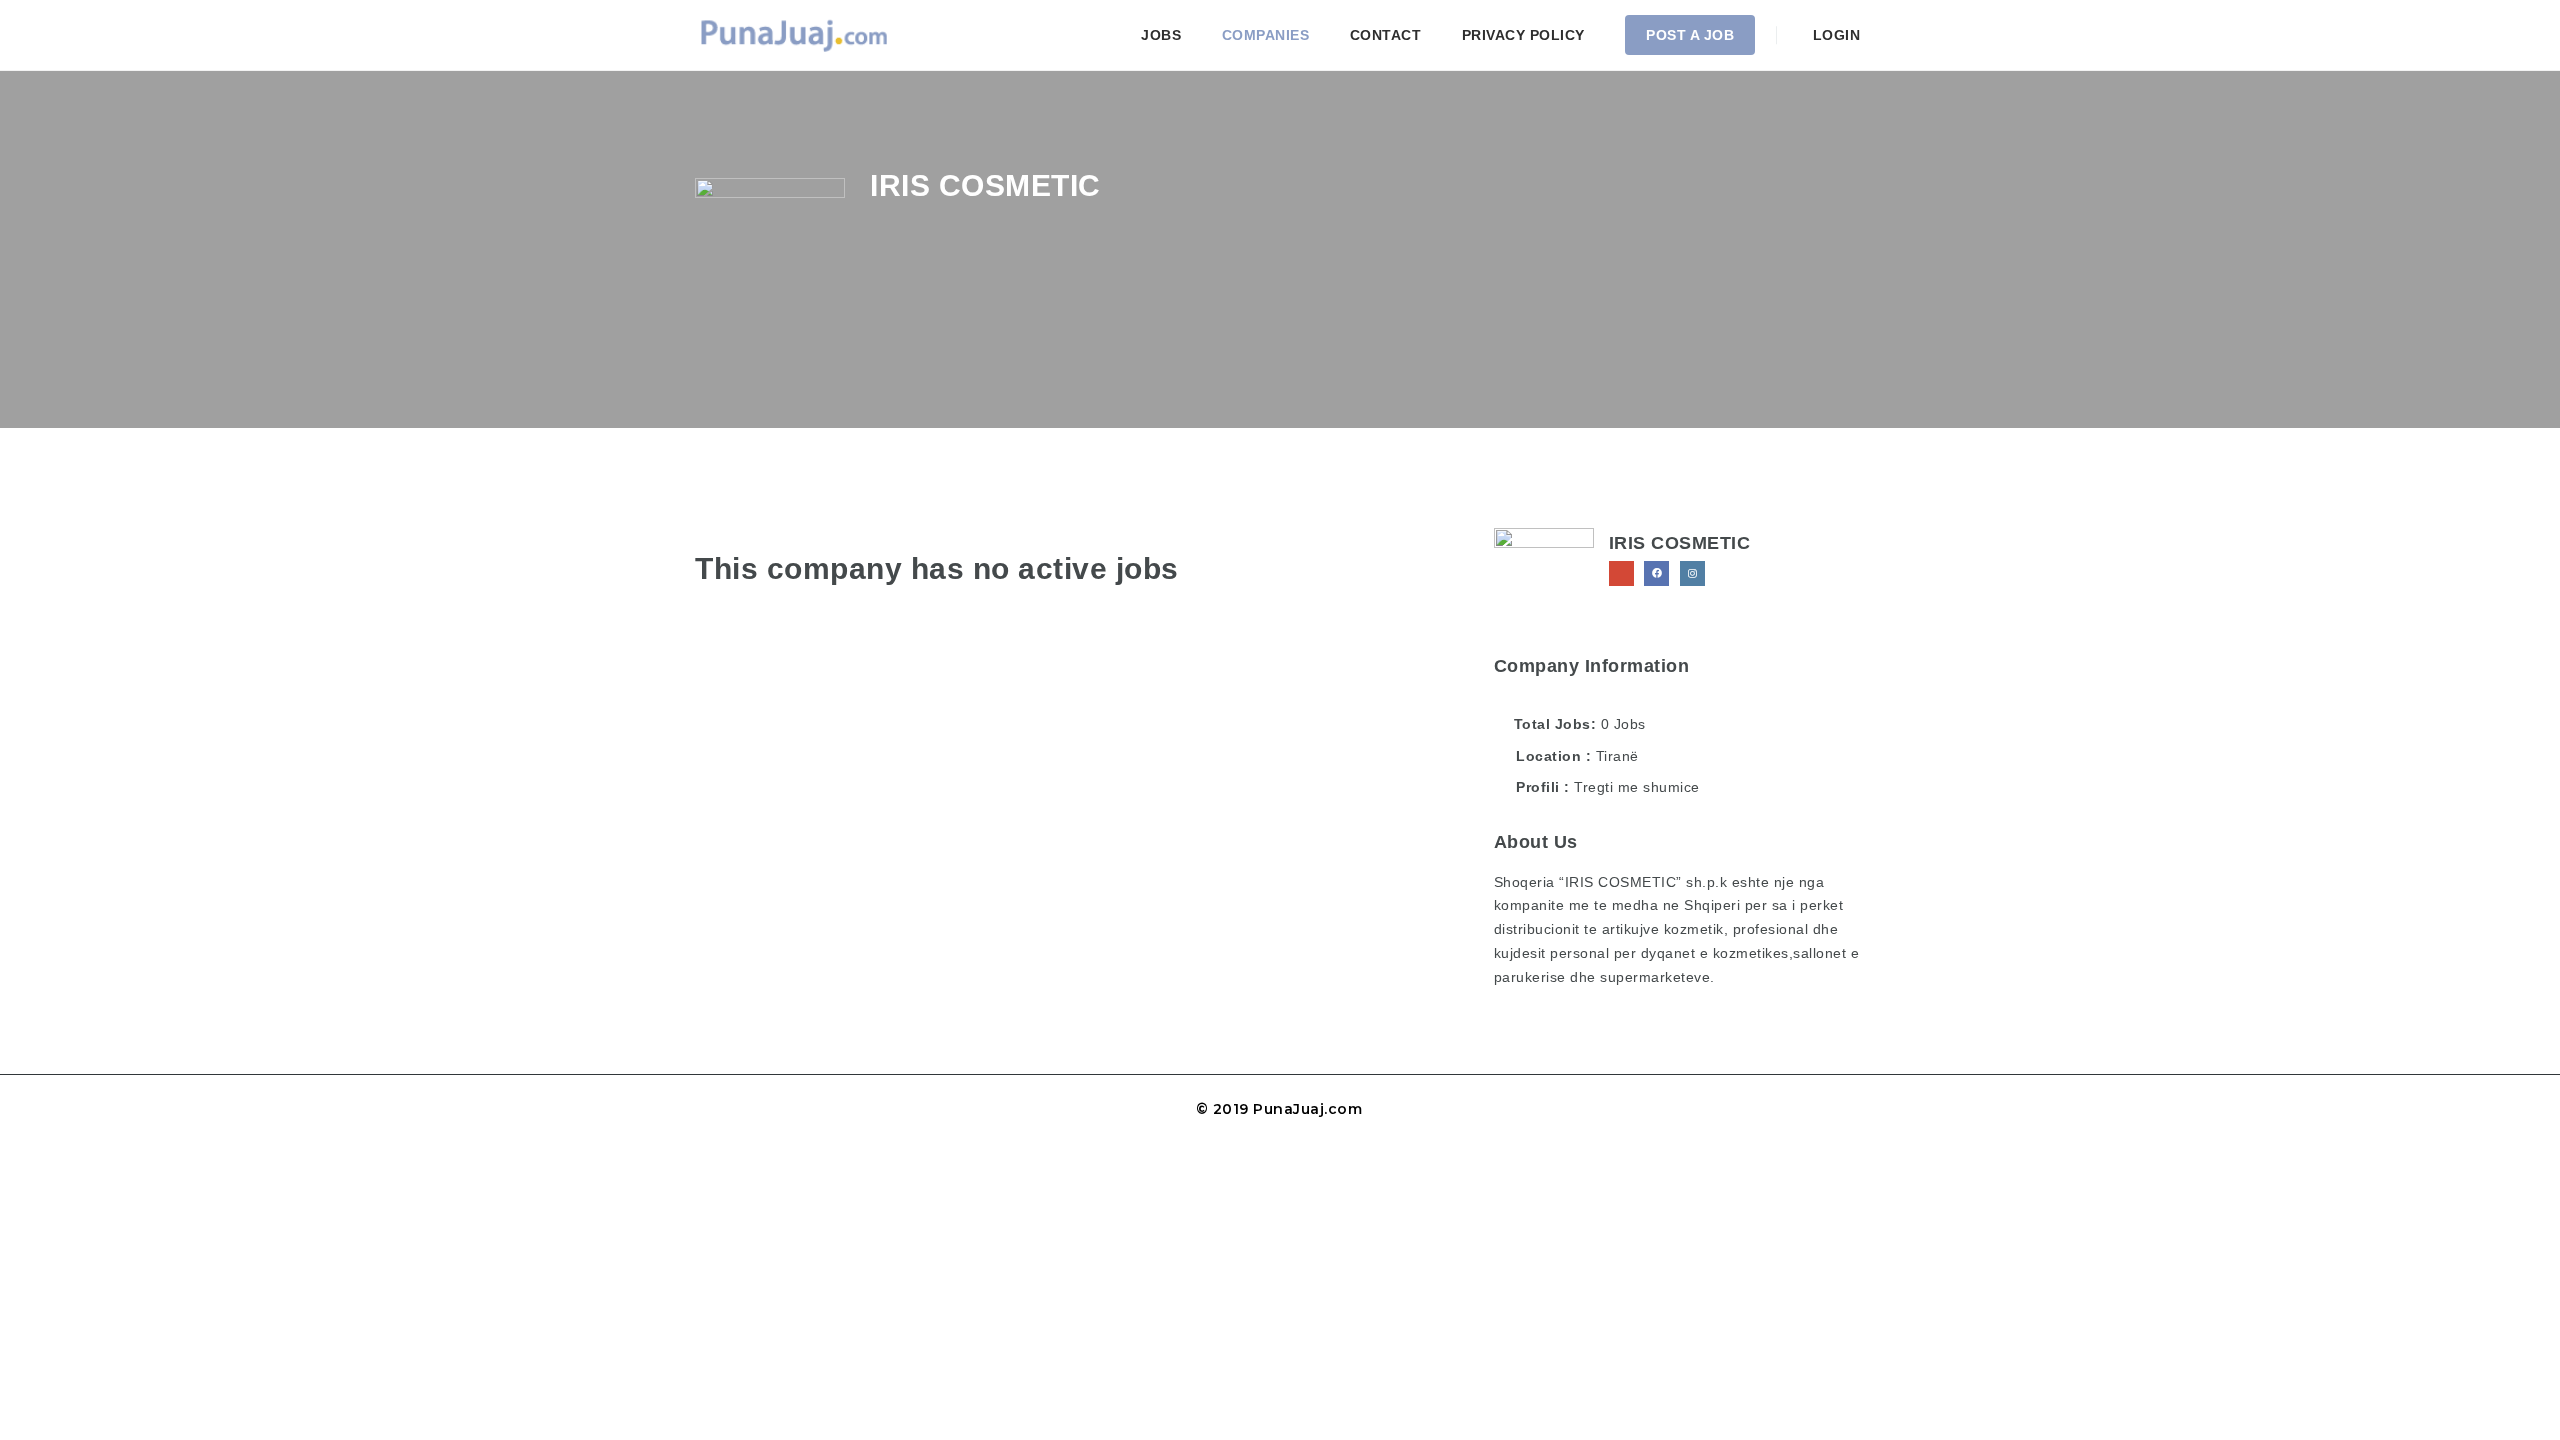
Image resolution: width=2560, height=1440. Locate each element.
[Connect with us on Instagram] (1692, 573)
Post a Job (1690, 35)
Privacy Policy (1523, 35)
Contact (1386, 35)
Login (1834, 35)
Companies (1266, 35)
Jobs (1161, 35)
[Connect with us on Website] (1621, 573)
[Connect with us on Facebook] (1656, 573)
